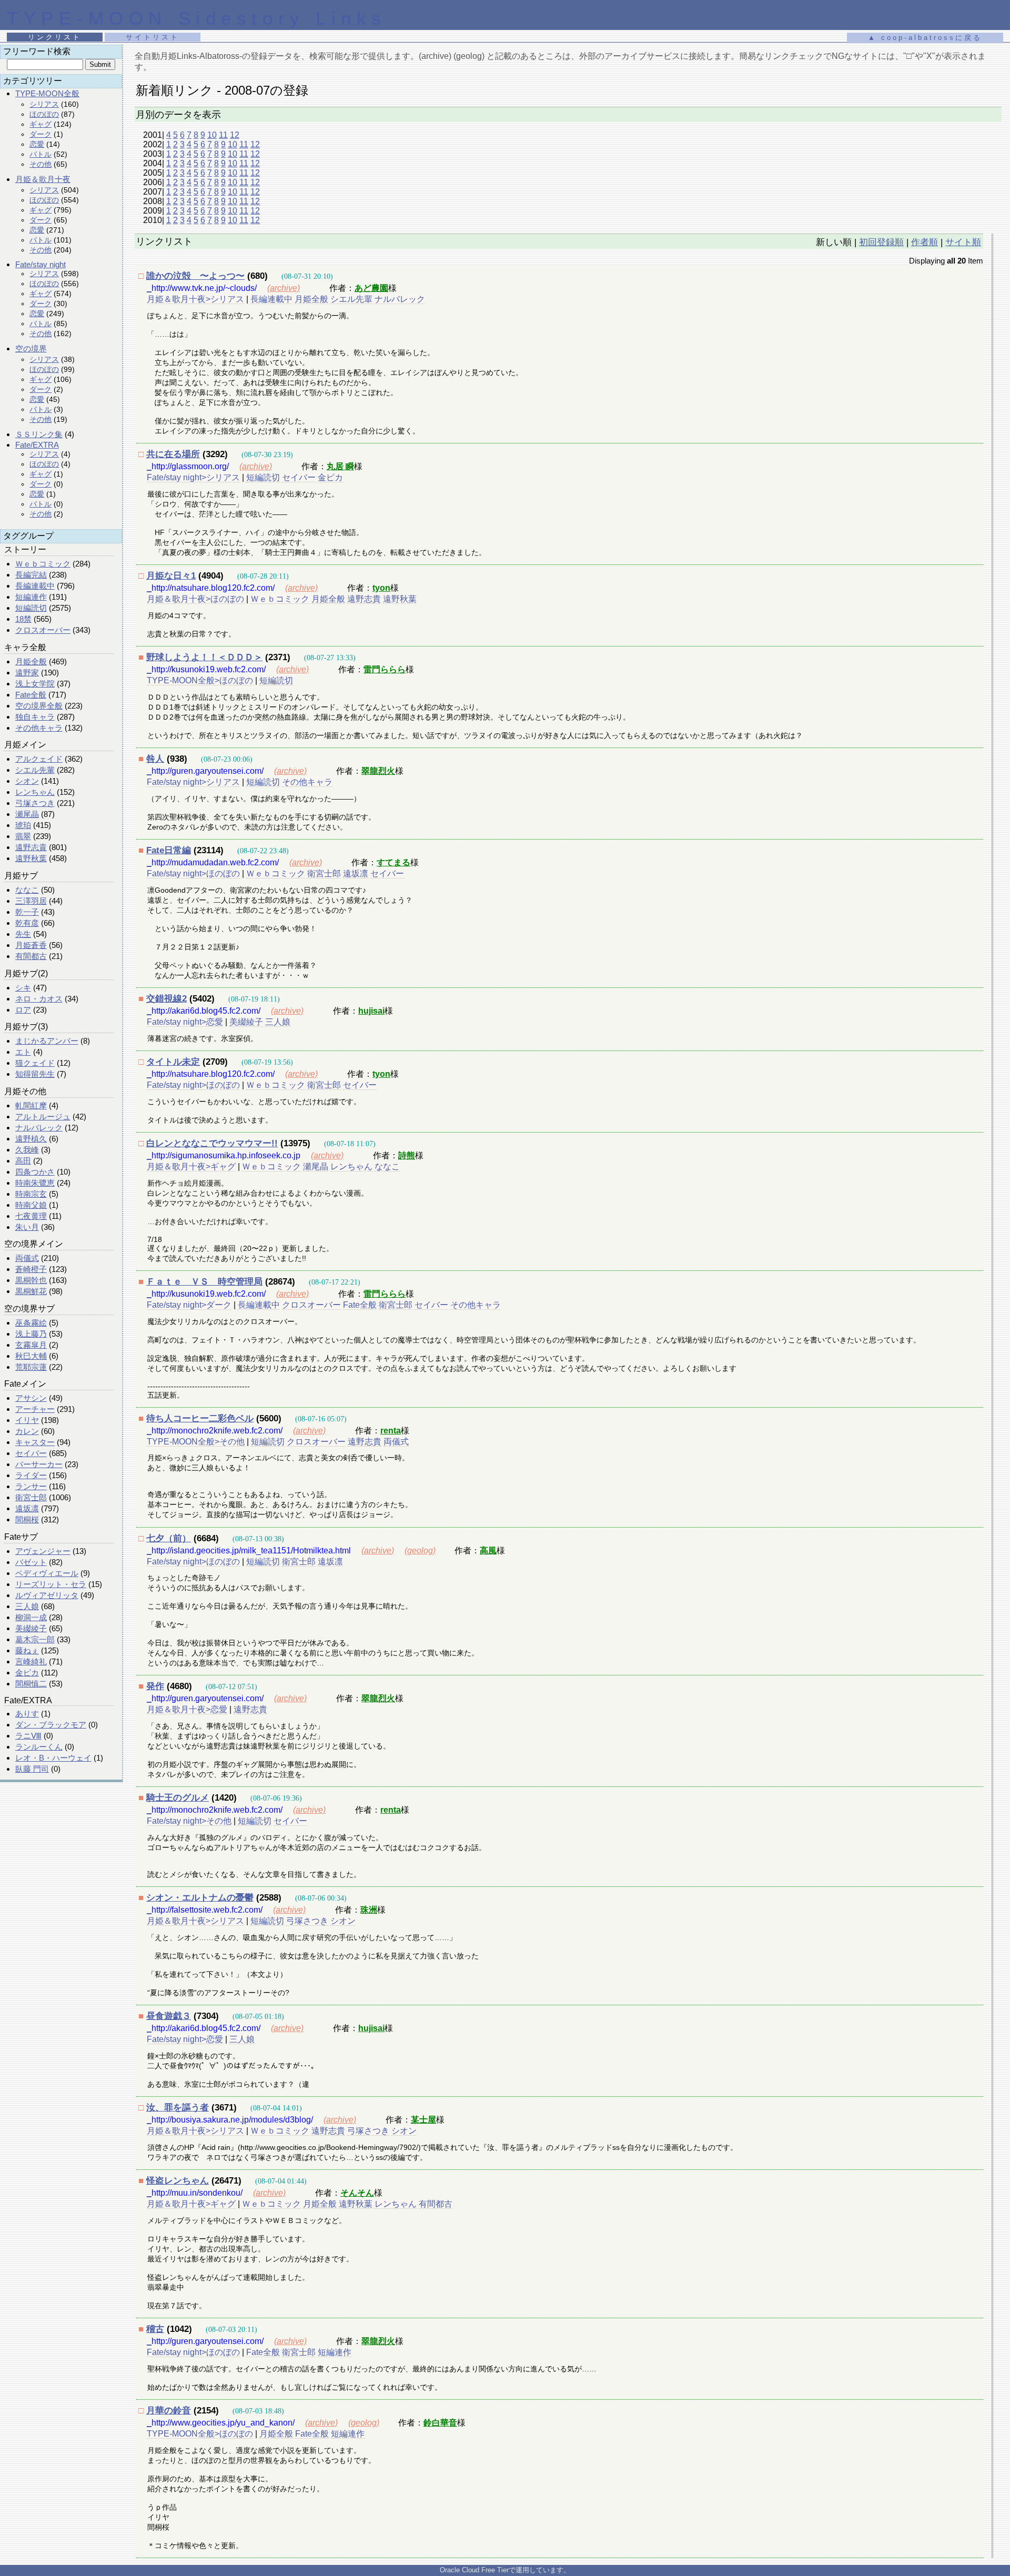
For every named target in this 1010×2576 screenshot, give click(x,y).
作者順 (925, 242)
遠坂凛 (27, 1508)
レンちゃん (35, 792)
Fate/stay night (41, 264)
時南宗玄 (31, 1194)
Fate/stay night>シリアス (193, 477)
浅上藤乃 (31, 1334)
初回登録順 (881, 242)
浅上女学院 (35, 684)
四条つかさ (35, 1172)
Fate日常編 (169, 850)
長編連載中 (35, 586)
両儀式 (27, 1258)
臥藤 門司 (32, 1769)
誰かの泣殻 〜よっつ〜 (195, 276)
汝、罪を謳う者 (178, 2108)
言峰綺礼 (31, 1661)
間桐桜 (27, 1519)
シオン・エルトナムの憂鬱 (200, 1898)
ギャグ (41, 124)
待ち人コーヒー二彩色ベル (200, 1418)
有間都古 (31, 956)
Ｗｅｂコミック (43, 564)
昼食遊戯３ (169, 2016)
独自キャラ (35, 717)
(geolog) (420, 1550)
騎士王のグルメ (178, 1798)
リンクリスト (55, 37)
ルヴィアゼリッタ (47, 1595)
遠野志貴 (31, 847)
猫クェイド (35, 1063)
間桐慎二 (31, 1684)
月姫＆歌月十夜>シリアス (195, 299)
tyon (381, 588)
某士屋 (423, 2120)
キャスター (35, 1442)
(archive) (284, 288)
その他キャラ (39, 728)
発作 (155, 1686)
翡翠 (23, 836)
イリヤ (27, 1420)
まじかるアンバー (47, 1041)
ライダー (31, 1475)
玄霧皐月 (31, 1345)
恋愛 (37, 144)
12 (235, 135)
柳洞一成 (31, 1617)
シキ (23, 988)
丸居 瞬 (340, 466)
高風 (488, 1550)
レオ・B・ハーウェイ (53, 1758)
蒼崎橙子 (31, 1269)
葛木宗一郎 (35, 1639)
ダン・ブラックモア (51, 1725)
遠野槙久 (31, 1139)
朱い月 (27, 1227)
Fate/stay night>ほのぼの (193, 873)
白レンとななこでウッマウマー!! (212, 1143)
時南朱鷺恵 (35, 1183)
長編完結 (31, 575)
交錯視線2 (166, 999)
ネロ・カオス (39, 999)
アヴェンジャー (43, 1551)
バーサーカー (39, 1464)
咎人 (155, 759)
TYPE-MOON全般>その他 (196, 1442)
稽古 (155, 2329)
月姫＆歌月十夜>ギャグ (191, 1166)
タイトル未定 (173, 1062)
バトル (41, 154)
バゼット (31, 1562)
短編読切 (31, 608)
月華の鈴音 (169, 2411)
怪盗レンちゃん (178, 2181)
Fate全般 (31, 695)
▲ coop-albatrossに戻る (925, 38)
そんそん (357, 2193)
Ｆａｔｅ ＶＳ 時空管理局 (204, 1282)
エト (23, 1052)
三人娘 (27, 1606)
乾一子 (27, 912)
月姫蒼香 (31, 945)
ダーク (41, 134)
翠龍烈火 (378, 771)
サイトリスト (153, 37)
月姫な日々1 (171, 576)
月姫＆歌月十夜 (43, 179)
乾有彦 (27, 923)
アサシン (31, 1398)
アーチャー (35, 1409)
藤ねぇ (27, 1650)
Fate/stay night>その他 (189, 1821)
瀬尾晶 (27, 814)
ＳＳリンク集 (39, 434)
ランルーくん (39, 1747)
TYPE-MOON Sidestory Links (197, 18)
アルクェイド (39, 759)
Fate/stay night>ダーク (189, 1305)
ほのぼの (44, 114)
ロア (23, 1010)
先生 (23, 934)
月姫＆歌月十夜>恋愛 (187, 1709)
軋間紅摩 (31, 1105)
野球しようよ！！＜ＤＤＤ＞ (204, 657)
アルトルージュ (43, 1117)
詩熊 (407, 1155)
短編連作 (31, 597)
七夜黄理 (31, 1216)
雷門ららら (385, 669)
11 (223, 135)
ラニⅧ (28, 1736)
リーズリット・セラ (51, 1584)
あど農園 (371, 288)
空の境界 (31, 348)
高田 (23, 1161)
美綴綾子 (31, 1628)
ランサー (31, 1486)
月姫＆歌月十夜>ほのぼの (195, 599)
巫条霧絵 (31, 1323)
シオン (27, 781)
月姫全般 (31, 661)
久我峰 (27, 1150)
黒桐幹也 (31, 1280)
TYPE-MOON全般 (47, 93)
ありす (27, 1714)
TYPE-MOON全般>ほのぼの (200, 680)
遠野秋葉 (31, 858)
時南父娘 (31, 1205)
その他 (41, 164)
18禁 (23, 619)
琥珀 (23, 825)
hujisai (371, 1011)
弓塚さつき (35, 803)
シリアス (44, 104)
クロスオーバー (43, 630)
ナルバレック (39, 1128)
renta (391, 1431)
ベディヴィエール (47, 1573)
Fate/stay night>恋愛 (185, 1022)
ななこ (27, 890)
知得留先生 (35, 1074)
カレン (27, 1431)
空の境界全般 (39, 706)
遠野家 (27, 673)
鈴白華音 (440, 2423)
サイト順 (963, 242)
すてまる (393, 862)
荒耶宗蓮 (31, 1367)
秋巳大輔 (31, 1356)
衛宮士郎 (31, 1497)
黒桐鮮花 (31, 1291)
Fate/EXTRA (37, 445)
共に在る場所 (173, 454)
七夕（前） (169, 1538)
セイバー (31, 1453)
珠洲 (369, 1910)
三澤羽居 (31, 901)
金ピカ (27, 1673)
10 (212, 135)
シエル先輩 (35, 770)
